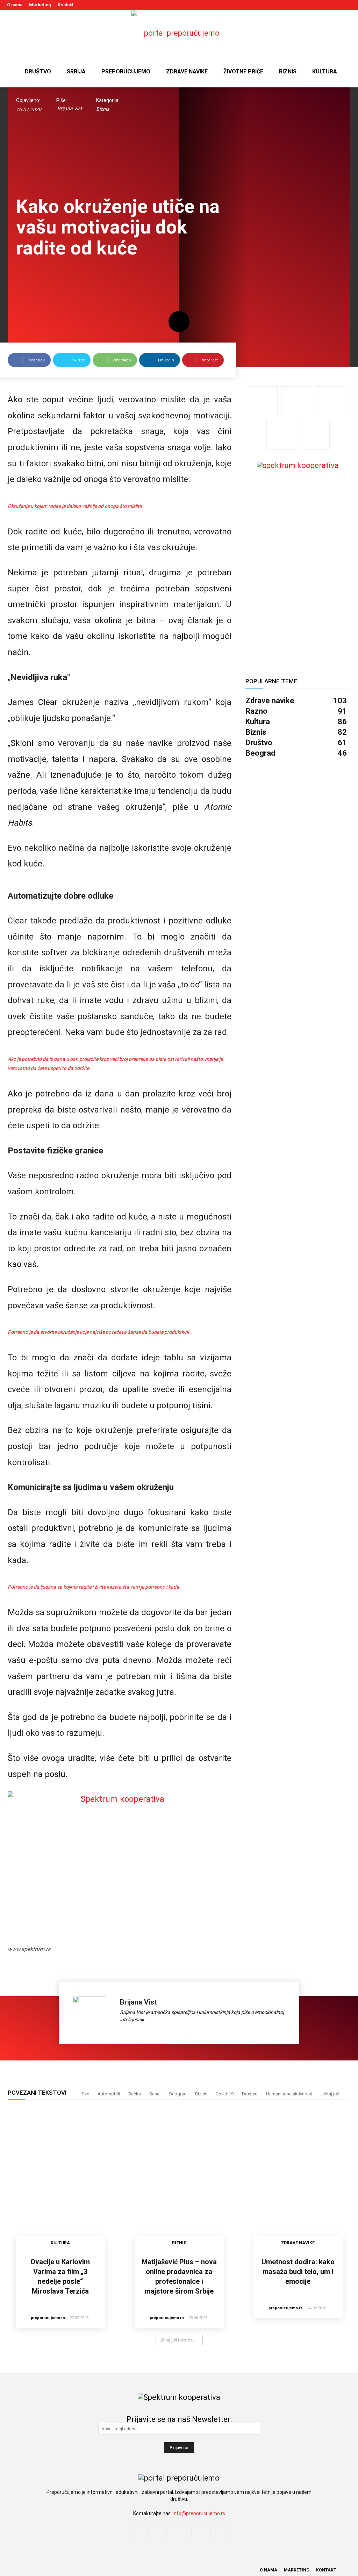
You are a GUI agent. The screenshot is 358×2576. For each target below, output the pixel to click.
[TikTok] (334, 5)
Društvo (38, 71)
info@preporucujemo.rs (199, 2513)
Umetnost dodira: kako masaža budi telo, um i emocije (298, 2272)
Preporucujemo (126, 71)
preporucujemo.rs (48, 2318)
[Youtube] (346, 5)
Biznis (288, 71)
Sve (85, 2094)
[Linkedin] (323, 5)
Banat (155, 2094)
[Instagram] (311, 5)
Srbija (76, 71)
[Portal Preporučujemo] (179, 33)
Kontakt (66, 5)
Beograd (178, 2094)
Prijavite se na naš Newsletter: (179, 2419)
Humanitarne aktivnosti (289, 2094)
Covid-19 (225, 2094)
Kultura (325, 71)
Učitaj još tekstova (177, 2340)
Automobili (109, 2094)
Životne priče (243, 71)
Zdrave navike (187, 71)
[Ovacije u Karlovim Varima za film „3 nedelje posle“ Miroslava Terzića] (60, 2180)
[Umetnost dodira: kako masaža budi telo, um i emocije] (298, 2180)
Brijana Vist (70, 108)
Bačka (135, 2094)
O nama (15, 5)
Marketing (40, 5)
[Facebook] (300, 5)
